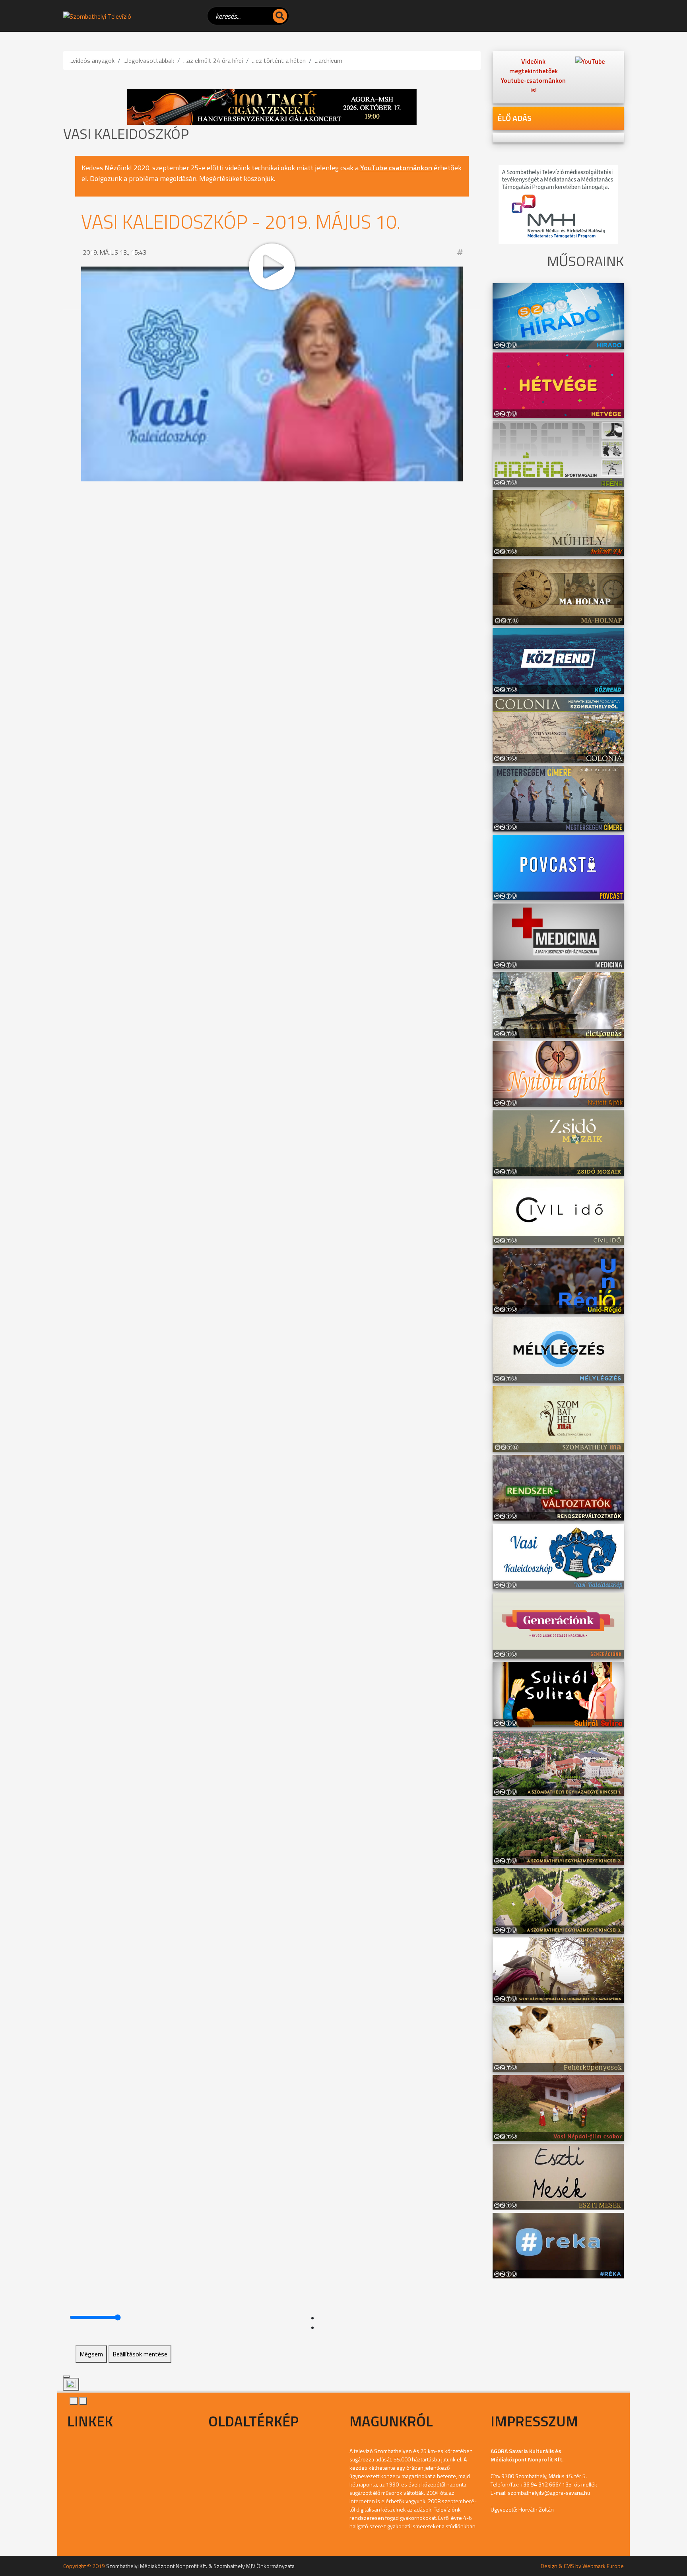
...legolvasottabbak (149, 60)
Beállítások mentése (140, 2354)
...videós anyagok (92, 60)
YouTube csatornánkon (396, 168)
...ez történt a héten (279, 60)
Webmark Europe (603, 2566)
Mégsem (91, 2354)
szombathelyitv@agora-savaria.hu (549, 2493)
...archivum (329, 60)
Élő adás (514, 118)
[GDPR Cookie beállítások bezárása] (66, 2377)
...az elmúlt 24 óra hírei (213, 60)
